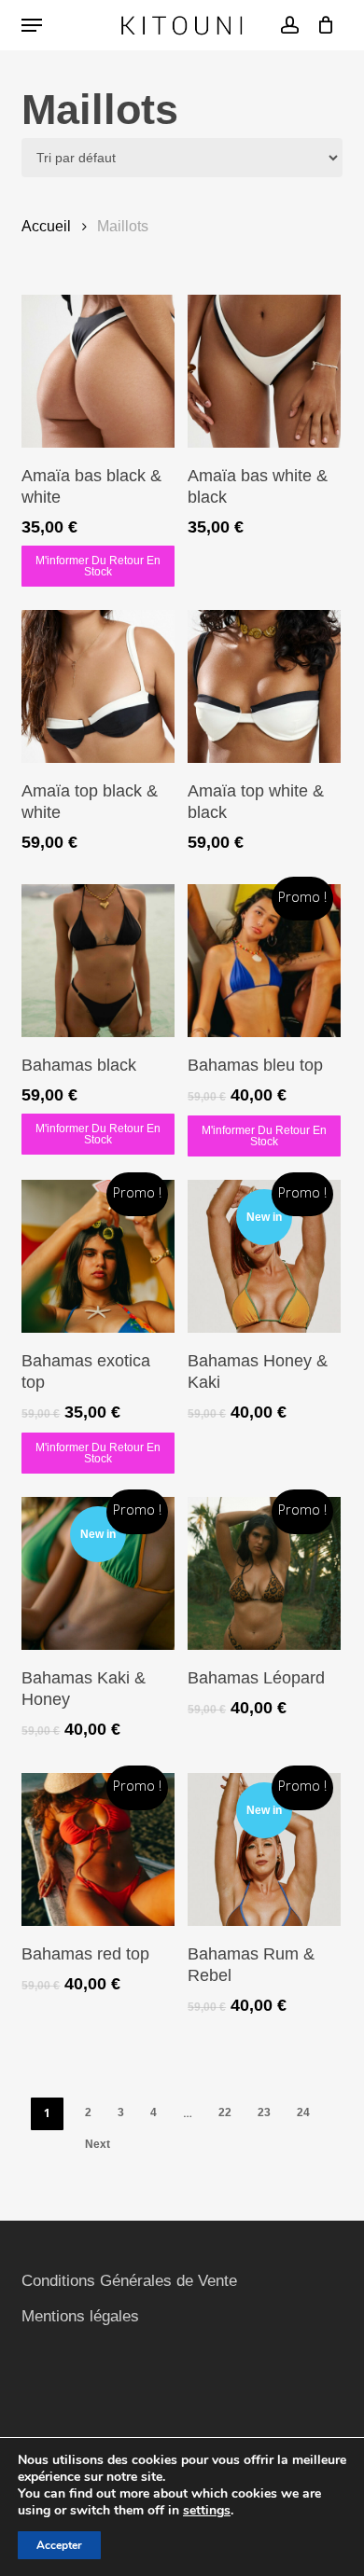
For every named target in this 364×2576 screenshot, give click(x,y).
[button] (32, 25)
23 (264, 2112)
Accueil (46, 226)
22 (225, 2112)
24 (303, 2112)
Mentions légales (80, 2316)
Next (98, 2144)
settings (207, 2511)
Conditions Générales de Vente (129, 2281)
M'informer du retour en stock (98, 566)
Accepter (59, 2545)
